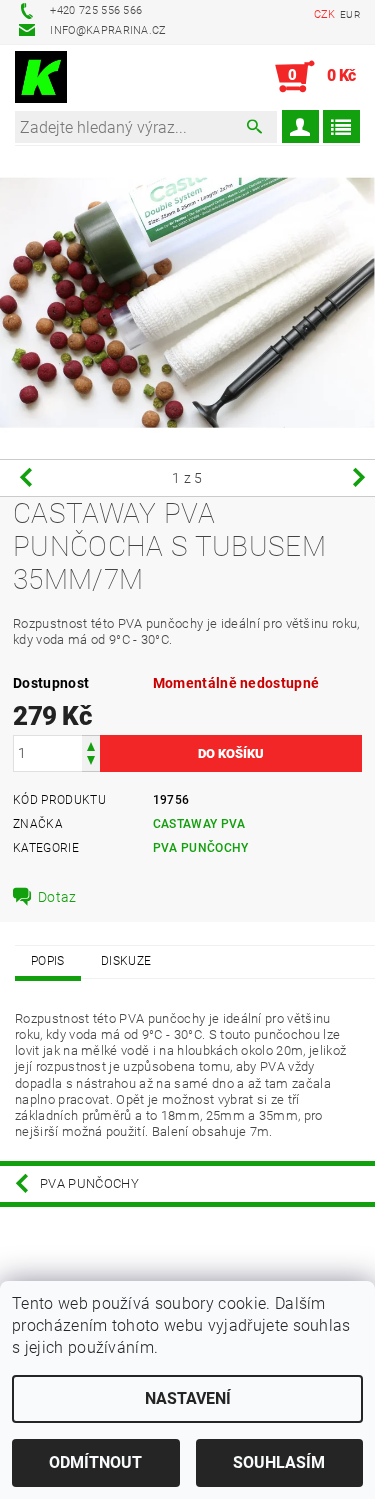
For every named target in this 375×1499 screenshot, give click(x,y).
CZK (325, 14)
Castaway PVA (199, 824)
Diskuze (126, 961)
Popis (48, 961)
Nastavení (188, 1398)
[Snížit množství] (91, 762)
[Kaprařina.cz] (41, 77)
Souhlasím (279, 1462)
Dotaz (57, 897)
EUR (350, 14)
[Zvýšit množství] (91, 744)
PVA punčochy (201, 848)
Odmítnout (95, 1462)
